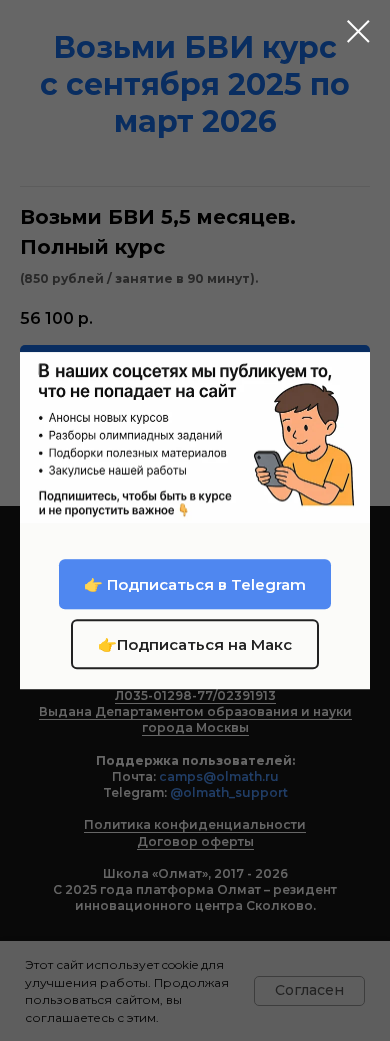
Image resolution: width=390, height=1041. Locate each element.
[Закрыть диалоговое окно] (358, 31)
